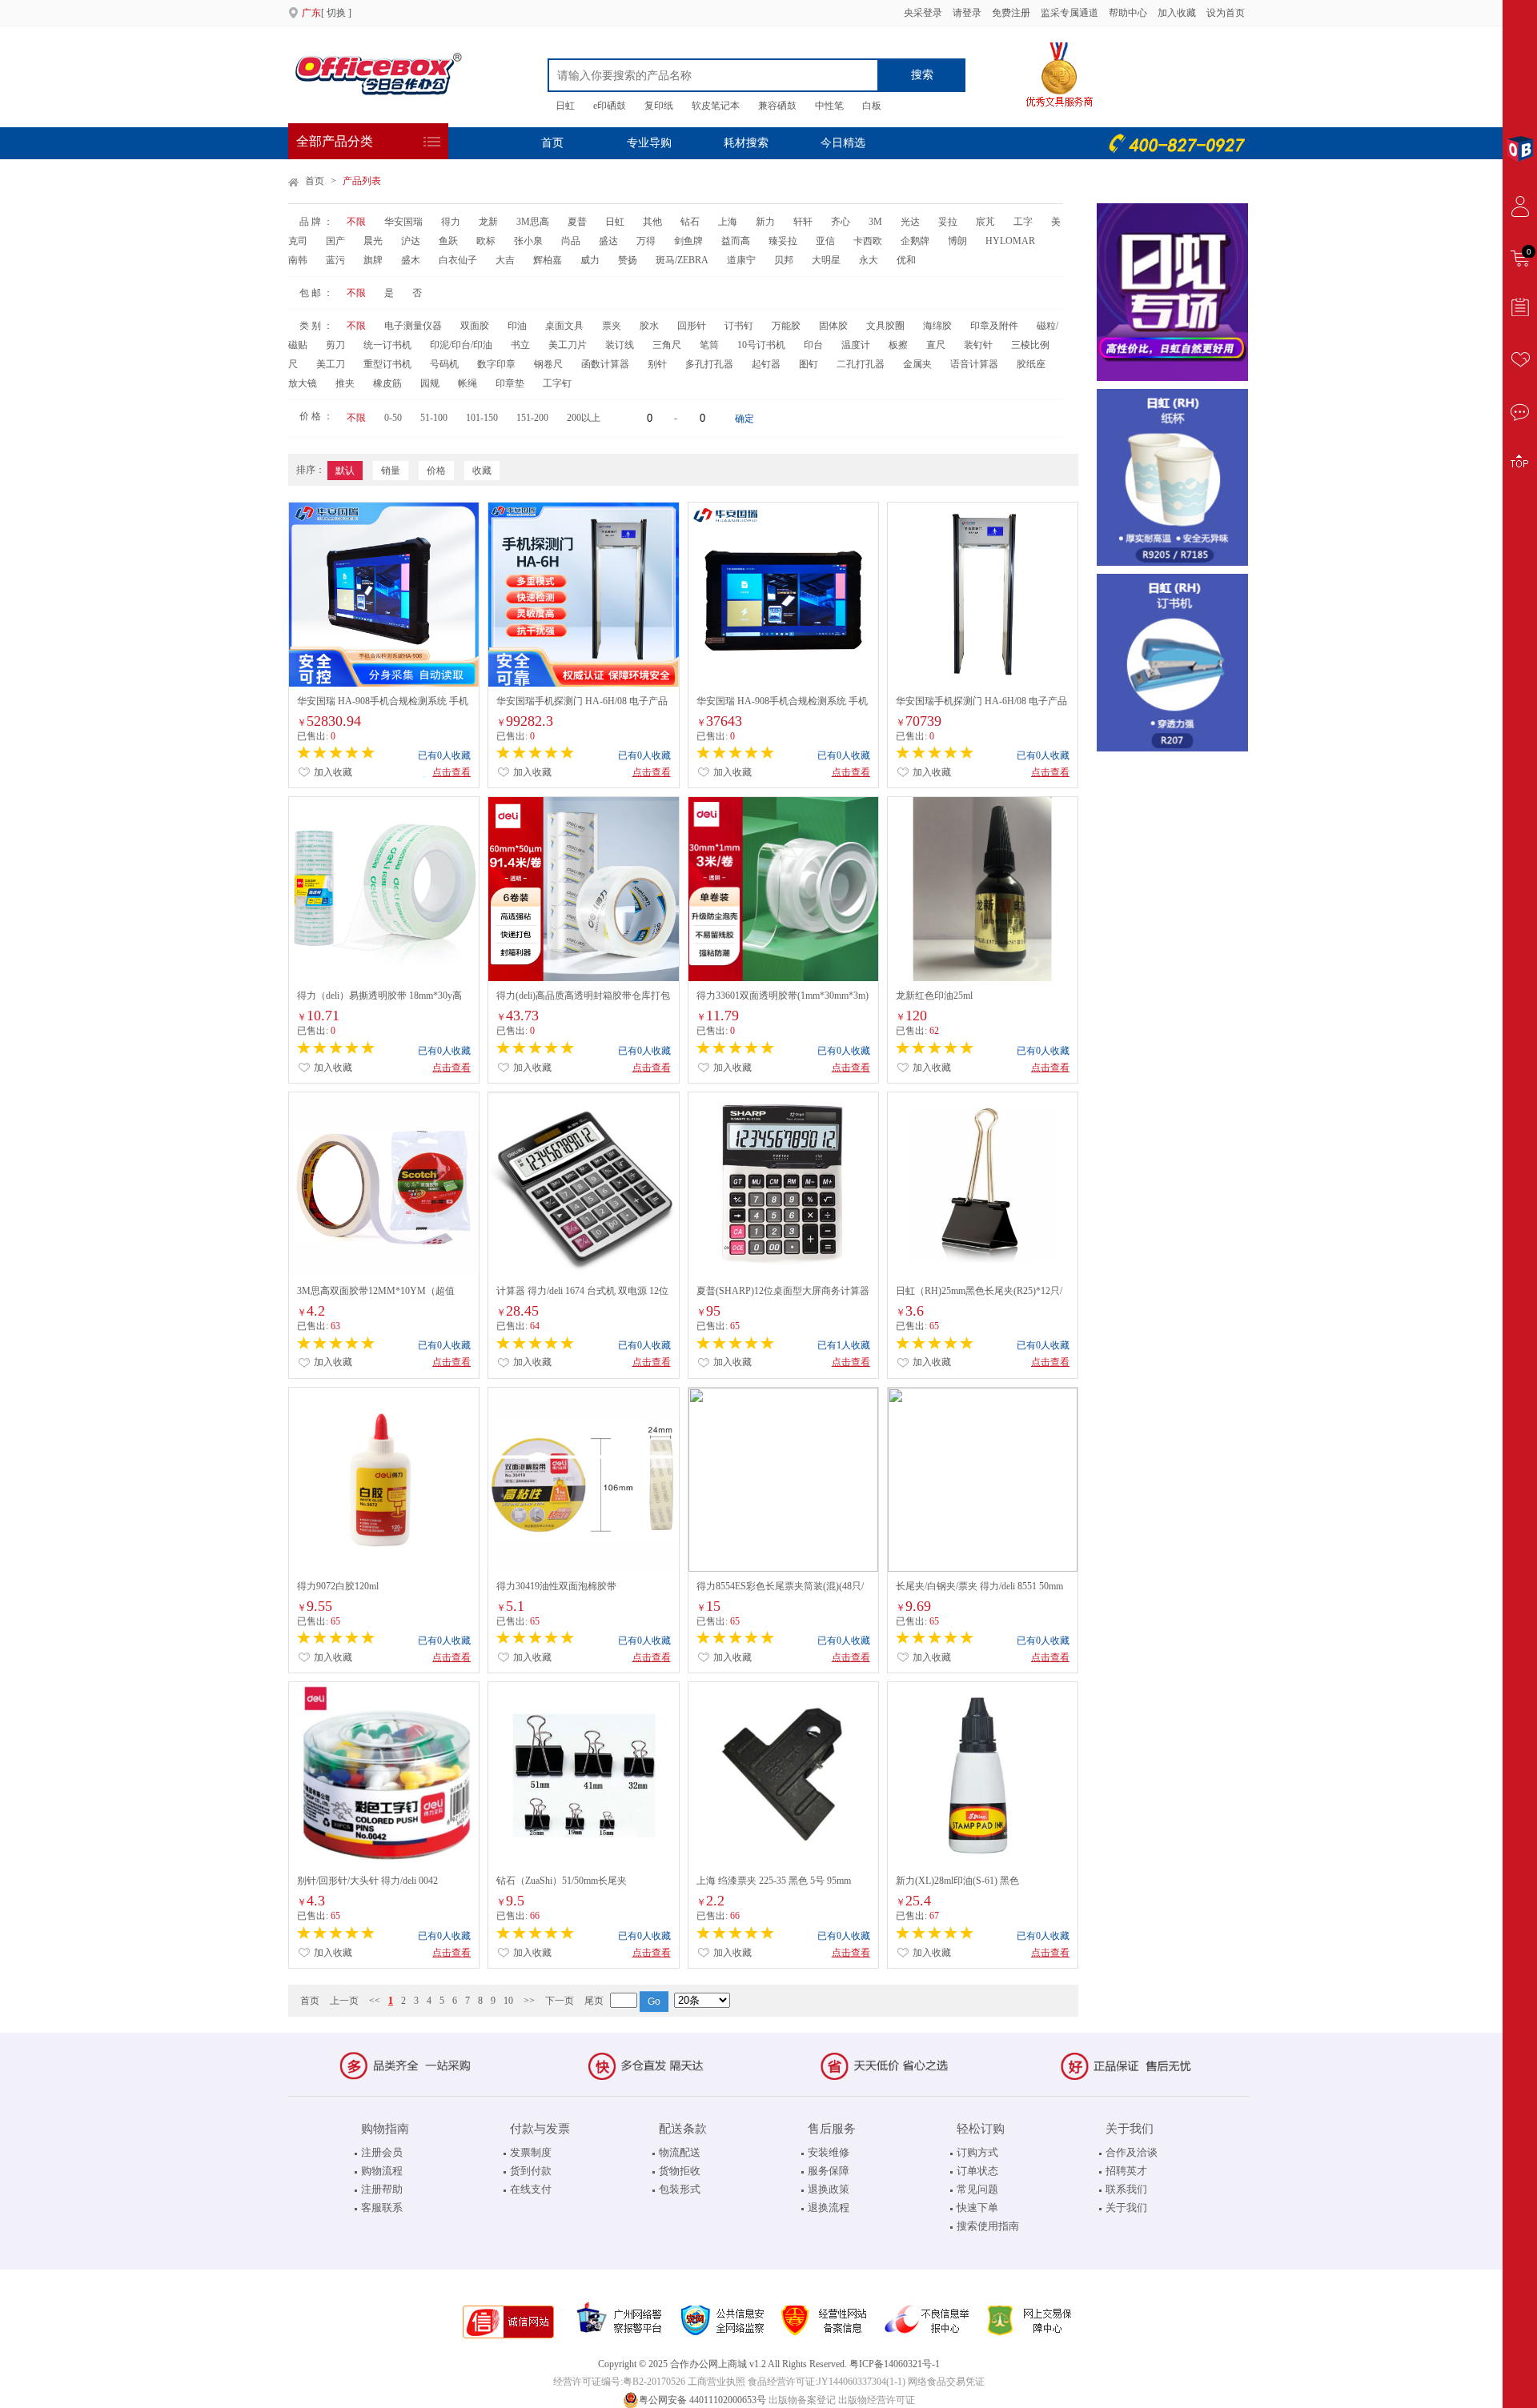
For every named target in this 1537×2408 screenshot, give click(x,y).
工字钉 (557, 383)
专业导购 (649, 143)
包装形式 (680, 2189)
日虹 (565, 106)
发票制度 (531, 2152)
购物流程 (382, 2171)
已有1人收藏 (844, 1345)
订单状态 (977, 2171)
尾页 (594, 2001)
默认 (345, 471)
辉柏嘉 (548, 260)
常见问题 (977, 2189)
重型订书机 (387, 364)
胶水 (649, 326)
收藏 (482, 471)
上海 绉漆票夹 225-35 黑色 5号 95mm (774, 1881)
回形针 (692, 326)
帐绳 (468, 383)
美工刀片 (568, 345)
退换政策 (829, 2189)
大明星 (826, 260)
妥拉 (948, 222)
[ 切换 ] (327, 13)
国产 (335, 241)
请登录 (967, 13)
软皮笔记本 (716, 106)
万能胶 (786, 326)
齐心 (841, 222)
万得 (646, 241)
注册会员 (382, 2152)
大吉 (505, 260)
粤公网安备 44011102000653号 (702, 2400)
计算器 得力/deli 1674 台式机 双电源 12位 (582, 1291)
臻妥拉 (783, 241)
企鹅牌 (915, 241)
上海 (728, 222)
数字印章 (496, 364)
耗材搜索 (746, 143)
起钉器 (766, 364)
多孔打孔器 (709, 364)
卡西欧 (868, 241)
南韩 (298, 260)
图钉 (809, 364)
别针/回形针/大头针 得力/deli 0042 (367, 1881)
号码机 (444, 364)
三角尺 (667, 345)
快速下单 (977, 2208)
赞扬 (628, 260)
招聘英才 (1126, 2171)
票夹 (612, 326)
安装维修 (829, 2152)
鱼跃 (448, 241)
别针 (657, 364)
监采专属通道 (1069, 13)
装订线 (620, 345)
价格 (436, 471)
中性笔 (829, 106)
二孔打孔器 (861, 364)
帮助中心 (1128, 13)
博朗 (957, 241)
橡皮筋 (387, 383)
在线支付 (531, 2189)
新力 (765, 222)
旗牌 (373, 260)
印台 (813, 345)
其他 (652, 222)
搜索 (922, 75)
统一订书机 (387, 345)
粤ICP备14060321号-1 (895, 2364)
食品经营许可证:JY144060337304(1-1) (827, 2382)
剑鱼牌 (688, 241)
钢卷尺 (548, 364)
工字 (1023, 222)
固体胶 (833, 326)
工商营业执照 (716, 2382)
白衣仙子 (458, 260)
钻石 (690, 222)
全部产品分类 (335, 141)
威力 (590, 260)
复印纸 (659, 106)
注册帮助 (382, 2189)
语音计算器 (974, 364)
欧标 (486, 241)
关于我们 (1126, 2208)
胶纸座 (1031, 364)
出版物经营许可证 (877, 2400)
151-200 (532, 418)
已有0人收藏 (444, 755)
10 (508, 2001)
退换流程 (829, 2208)
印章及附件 (994, 326)
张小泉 (528, 241)
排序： (311, 470)
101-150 (482, 418)
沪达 (411, 241)
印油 (517, 326)
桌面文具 (564, 326)
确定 (744, 419)
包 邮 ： (316, 293)
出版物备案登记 (802, 2400)
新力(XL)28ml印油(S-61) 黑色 (957, 1881)
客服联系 (382, 2208)
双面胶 (475, 326)
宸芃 (985, 222)
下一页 (560, 2001)
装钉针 (978, 345)
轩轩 (803, 222)
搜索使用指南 (988, 2226)
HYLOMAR (1010, 241)
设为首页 (1226, 13)
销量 (391, 471)
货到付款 (531, 2171)
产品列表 (362, 181)
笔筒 (709, 345)
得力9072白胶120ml (338, 1586)
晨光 (373, 241)
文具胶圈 (885, 326)
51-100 (434, 418)
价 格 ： (316, 416)
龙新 (488, 222)
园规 (430, 383)
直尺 (936, 345)
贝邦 (784, 260)
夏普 (577, 222)
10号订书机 (761, 345)
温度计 (856, 345)
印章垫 (510, 383)
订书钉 (739, 326)
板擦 (898, 345)
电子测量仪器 (413, 326)
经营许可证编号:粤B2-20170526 (619, 2382)
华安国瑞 (403, 222)
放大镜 (303, 383)
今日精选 (843, 143)
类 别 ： (316, 326)
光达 (910, 222)
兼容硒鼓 (777, 106)
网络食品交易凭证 (946, 2382)
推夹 (345, 383)
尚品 (571, 241)
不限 (356, 222)
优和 (906, 260)
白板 (872, 106)
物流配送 (680, 2152)
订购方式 (977, 2152)
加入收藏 (1178, 13)
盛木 (411, 260)
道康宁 (741, 260)
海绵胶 (937, 326)
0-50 (393, 418)
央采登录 (922, 13)
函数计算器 (605, 364)
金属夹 (917, 364)
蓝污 (335, 260)
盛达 (608, 241)
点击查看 (451, 772)
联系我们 (1126, 2189)
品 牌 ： (316, 222)
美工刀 (331, 364)
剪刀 (335, 345)
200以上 (584, 418)
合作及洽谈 (1132, 2152)
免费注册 (1011, 13)
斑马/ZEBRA (682, 260)
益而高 (736, 241)
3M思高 (533, 222)
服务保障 (829, 2171)
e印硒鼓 (610, 106)
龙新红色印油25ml (934, 996)
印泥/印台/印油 (461, 345)
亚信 (825, 241)
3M (875, 222)
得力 (451, 222)
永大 (869, 260)
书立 (520, 345)
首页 (552, 143)
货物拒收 (680, 2171)
